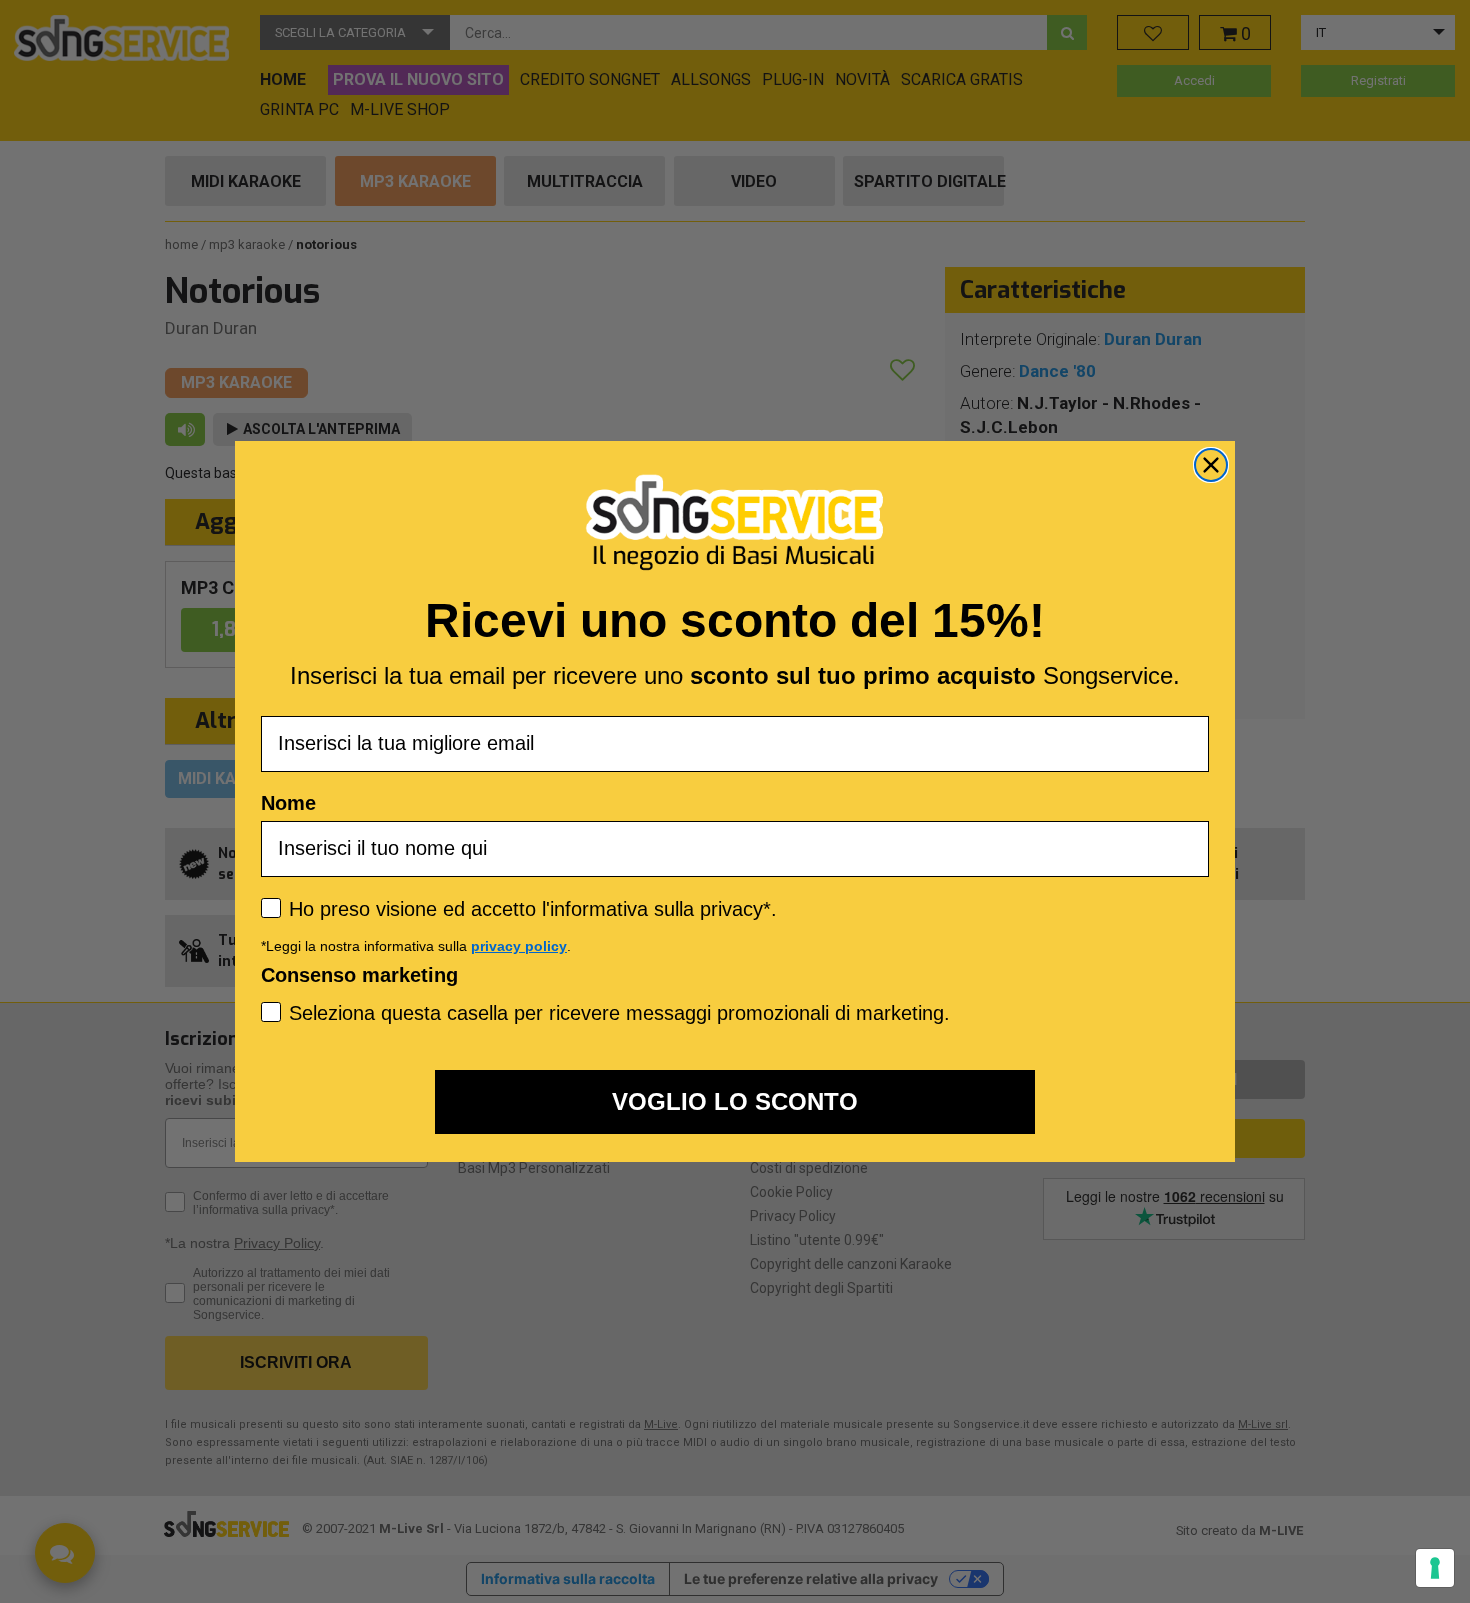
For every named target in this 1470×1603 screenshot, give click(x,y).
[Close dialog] (1211, 465)
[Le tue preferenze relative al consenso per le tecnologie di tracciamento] (1435, 1568)
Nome (288, 803)
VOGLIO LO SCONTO (735, 1101)
